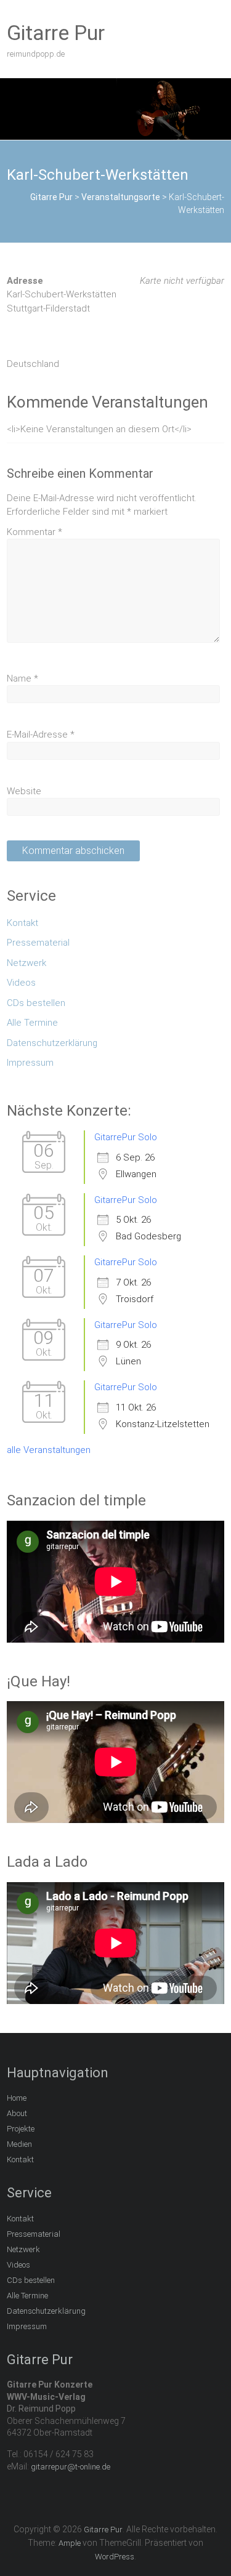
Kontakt (22, 923)
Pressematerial (38, 943)
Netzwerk (26, 963)
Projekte (21, 2129)
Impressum (30, 1063)
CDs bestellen (36, 1003)
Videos (21, 983)
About (17, 2113)
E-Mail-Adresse (41, 735)
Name (22, 678)
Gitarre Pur (56, 33)
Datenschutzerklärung (52, 1043)
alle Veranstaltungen (49, 1450)
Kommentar (34, 532)
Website (24, 791)
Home (17, 2098)
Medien (19, 2144)
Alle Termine (32, 1023)
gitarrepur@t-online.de (71, 2467)
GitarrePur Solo (126, 1137)
